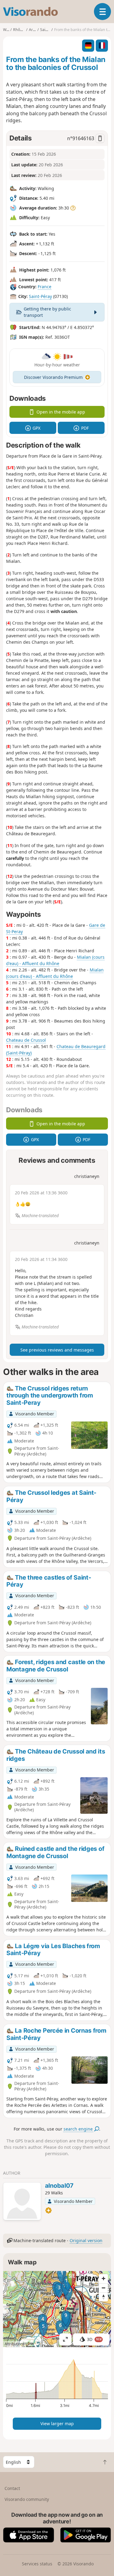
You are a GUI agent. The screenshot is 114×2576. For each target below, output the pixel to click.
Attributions (14, 2344)
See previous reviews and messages (57, 1350)
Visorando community (27, 2499)
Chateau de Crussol (26, 1040)
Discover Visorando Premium (53, 377)
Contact (12, 2488)
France (45, 287)
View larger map (57, 2424)
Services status (37, 2564)
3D (94, 2339)
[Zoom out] (103, 2288)
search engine (79, 2129)
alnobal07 (59, 2186)
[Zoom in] (103, 2279)
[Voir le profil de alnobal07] (22, 2202)
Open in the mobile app (61, 412)
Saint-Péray (40, 296)
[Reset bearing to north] (103, 2297)
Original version (86, 2240)
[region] (57, 2309)
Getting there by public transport (47, 312)
